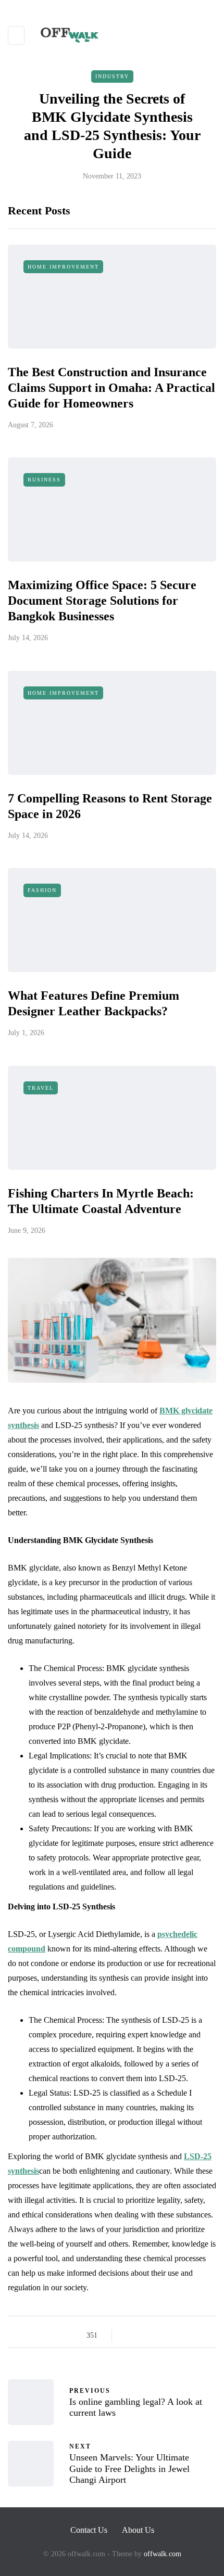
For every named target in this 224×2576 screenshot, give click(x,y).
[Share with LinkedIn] (168, 2336)
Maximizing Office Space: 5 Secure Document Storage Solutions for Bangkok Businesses (102, 601)
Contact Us (89, 2530)
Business (44, 480)
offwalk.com (163, 2554)
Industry (112, 76)
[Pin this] (181, 2336)
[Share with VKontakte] (194, 2336)
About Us (138, 2530)
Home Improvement (63, 267)
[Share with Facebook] (129, 2336)
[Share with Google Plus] (155, 2336)
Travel (41, 1088)
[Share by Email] (207, 2336)
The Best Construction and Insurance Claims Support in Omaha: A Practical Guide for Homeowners (111, 388)
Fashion (42, 890)
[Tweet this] (142, 2336)
